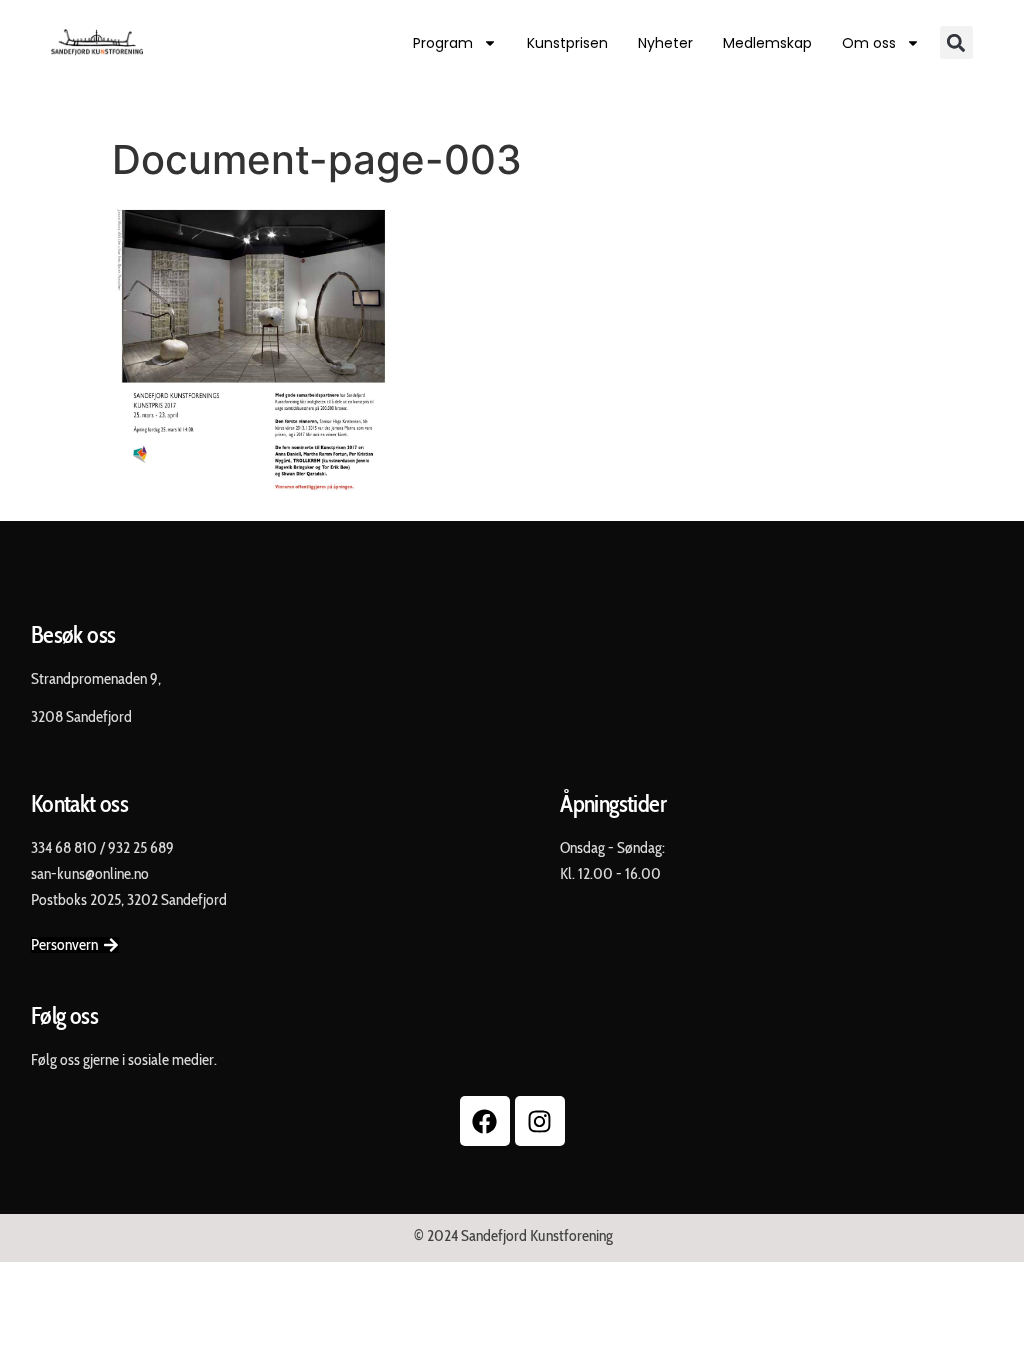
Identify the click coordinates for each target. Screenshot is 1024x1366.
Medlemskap (767, 43)
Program (443, 43)
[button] (956, 42)
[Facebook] (485, 1121)
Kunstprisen (567, 43)
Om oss (869, 43)
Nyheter (665, 43)
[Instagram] (540, 1121)
